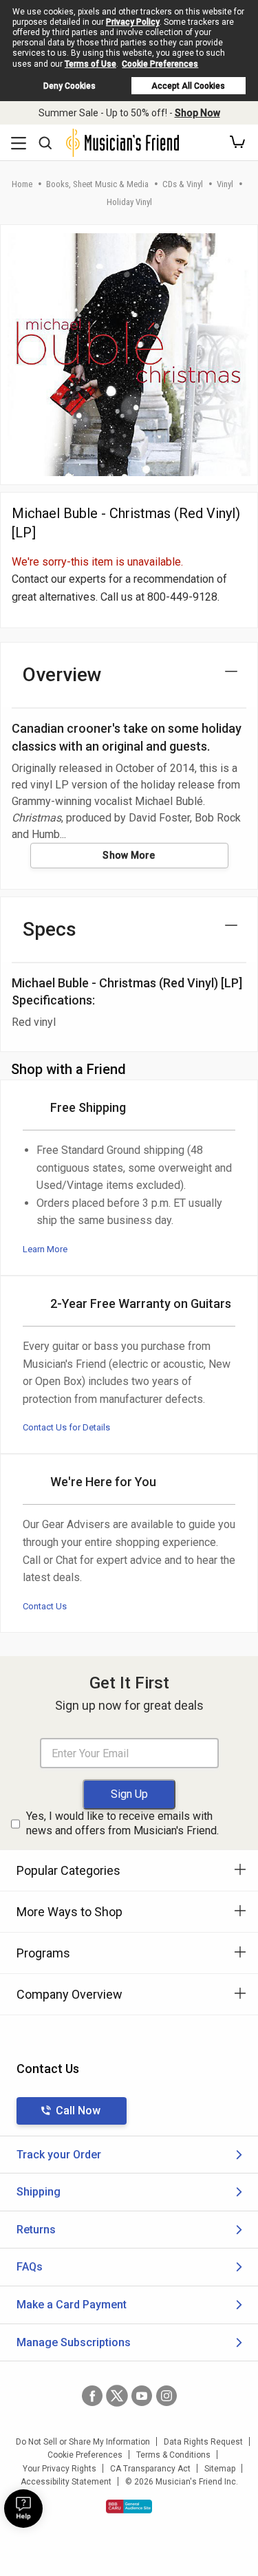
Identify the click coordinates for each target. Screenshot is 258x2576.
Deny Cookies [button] (69, 86)
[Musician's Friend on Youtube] (142, 2396)
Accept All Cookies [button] (188, 86)
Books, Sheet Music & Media (97, 184)
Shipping (39, 2192)
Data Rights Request (203, 2442)
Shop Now (197, 113)
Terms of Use (90, 64)
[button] (237, 142)
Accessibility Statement (66, 2482)
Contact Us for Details (66, 1427)
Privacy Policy (133, 22)
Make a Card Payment (72, 2305)
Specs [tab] (50, 929)
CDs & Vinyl (183, 184)
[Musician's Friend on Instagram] (166, 2396)
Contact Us (45, 1606)
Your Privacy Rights (60, 2469)
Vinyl (225, 184)
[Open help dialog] (23, 2509)
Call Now (78, 2111)
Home (22, 184)
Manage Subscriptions (74, 2342)
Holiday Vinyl (129, 202)
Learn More (45, 1249)
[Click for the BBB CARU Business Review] (129, 2507)
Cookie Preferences (160, 64)
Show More (129, 855)
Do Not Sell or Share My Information (83, 2442)
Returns (36, 2230)
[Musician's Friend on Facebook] (92, 2396)
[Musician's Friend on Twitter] (117, 2396)
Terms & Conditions (173, 2455)
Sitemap (220, 2469)
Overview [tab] (62, 675)
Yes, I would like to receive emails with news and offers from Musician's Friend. (122, 1823)
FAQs (30, 2267)
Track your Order (59, 2155)
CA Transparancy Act (150, 2469)
